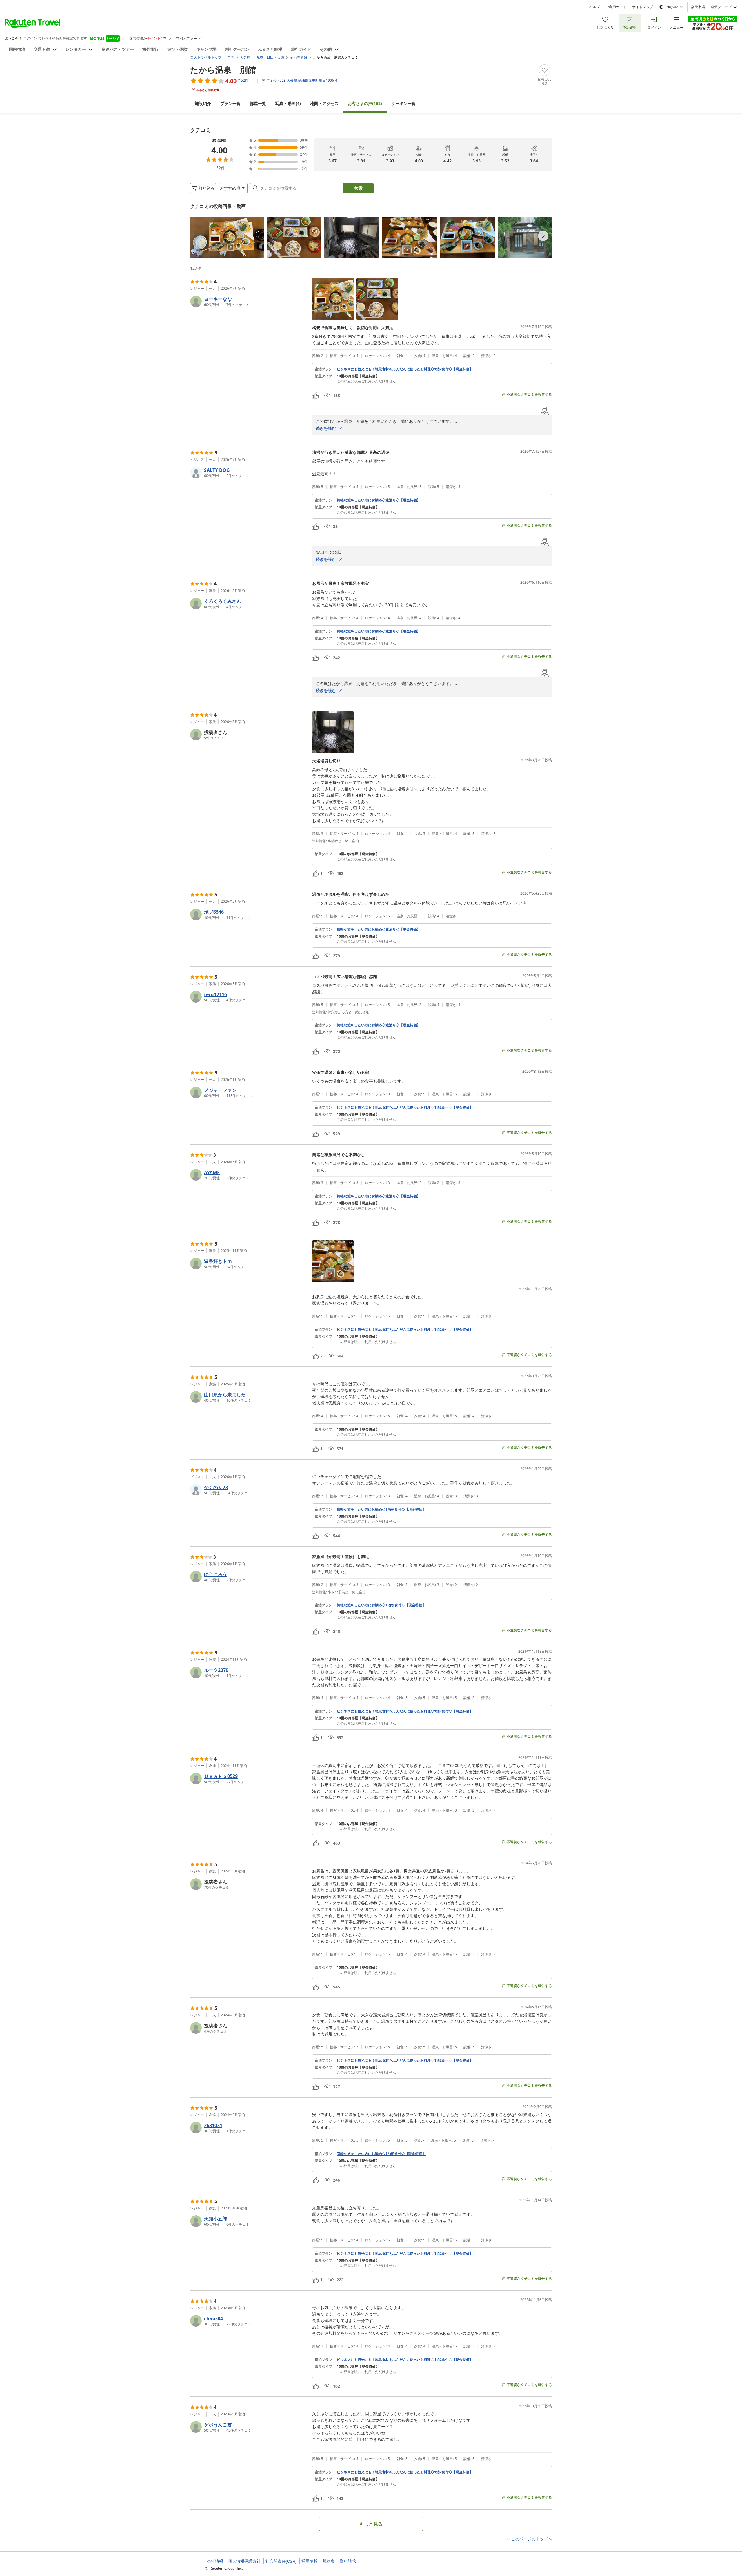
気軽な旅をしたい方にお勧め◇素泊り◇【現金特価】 (379, 500)
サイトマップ (643, 7)
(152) (365, 103)
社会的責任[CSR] (281, 2561)
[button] (227, 238)
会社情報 (215, 2561)
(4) (288, 103)
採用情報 (310, 2561)
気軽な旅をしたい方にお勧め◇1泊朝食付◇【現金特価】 (381, 1509)
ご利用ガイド (616, 7)
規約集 (329, 2561)
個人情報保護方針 (244, 2561)
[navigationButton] (543, 236)
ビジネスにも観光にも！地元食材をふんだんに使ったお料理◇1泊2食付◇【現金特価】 (405, 369)
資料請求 (348, 2561)
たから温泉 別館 (223, 70)
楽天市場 (698, 7)
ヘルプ (594, 7)
